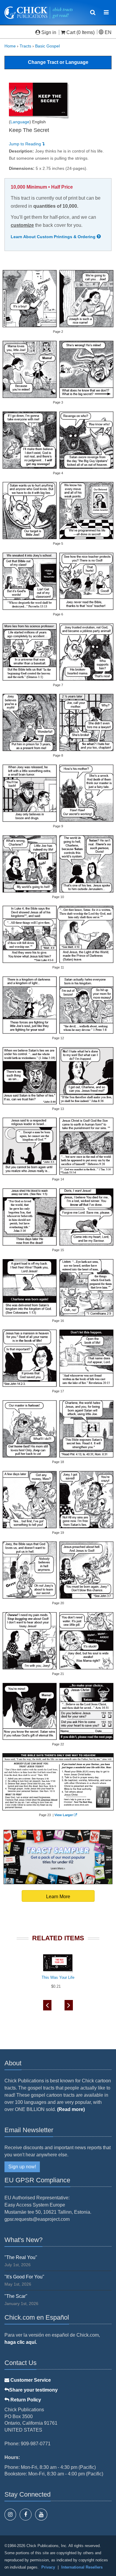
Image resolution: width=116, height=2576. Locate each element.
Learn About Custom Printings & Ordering (54, 237)
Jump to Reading (26, 144)
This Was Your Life (58, 1977)
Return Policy (25, 2400)
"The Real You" (21, 2257)
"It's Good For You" (24, 2277)
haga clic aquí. (21, 2342)
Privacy (48, 2567)
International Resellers (82, 2567)
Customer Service (30, 2380)
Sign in (49, 32)
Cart (71, 32)
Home (10, 46)
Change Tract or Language (58, 62)
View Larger (64, 1815)
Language (20, 122)
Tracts (25, 46)
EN (108, 32)
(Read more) (71, 2109)
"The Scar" (16, 2296)
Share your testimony (33, 2390)
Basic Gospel (47, 46)
